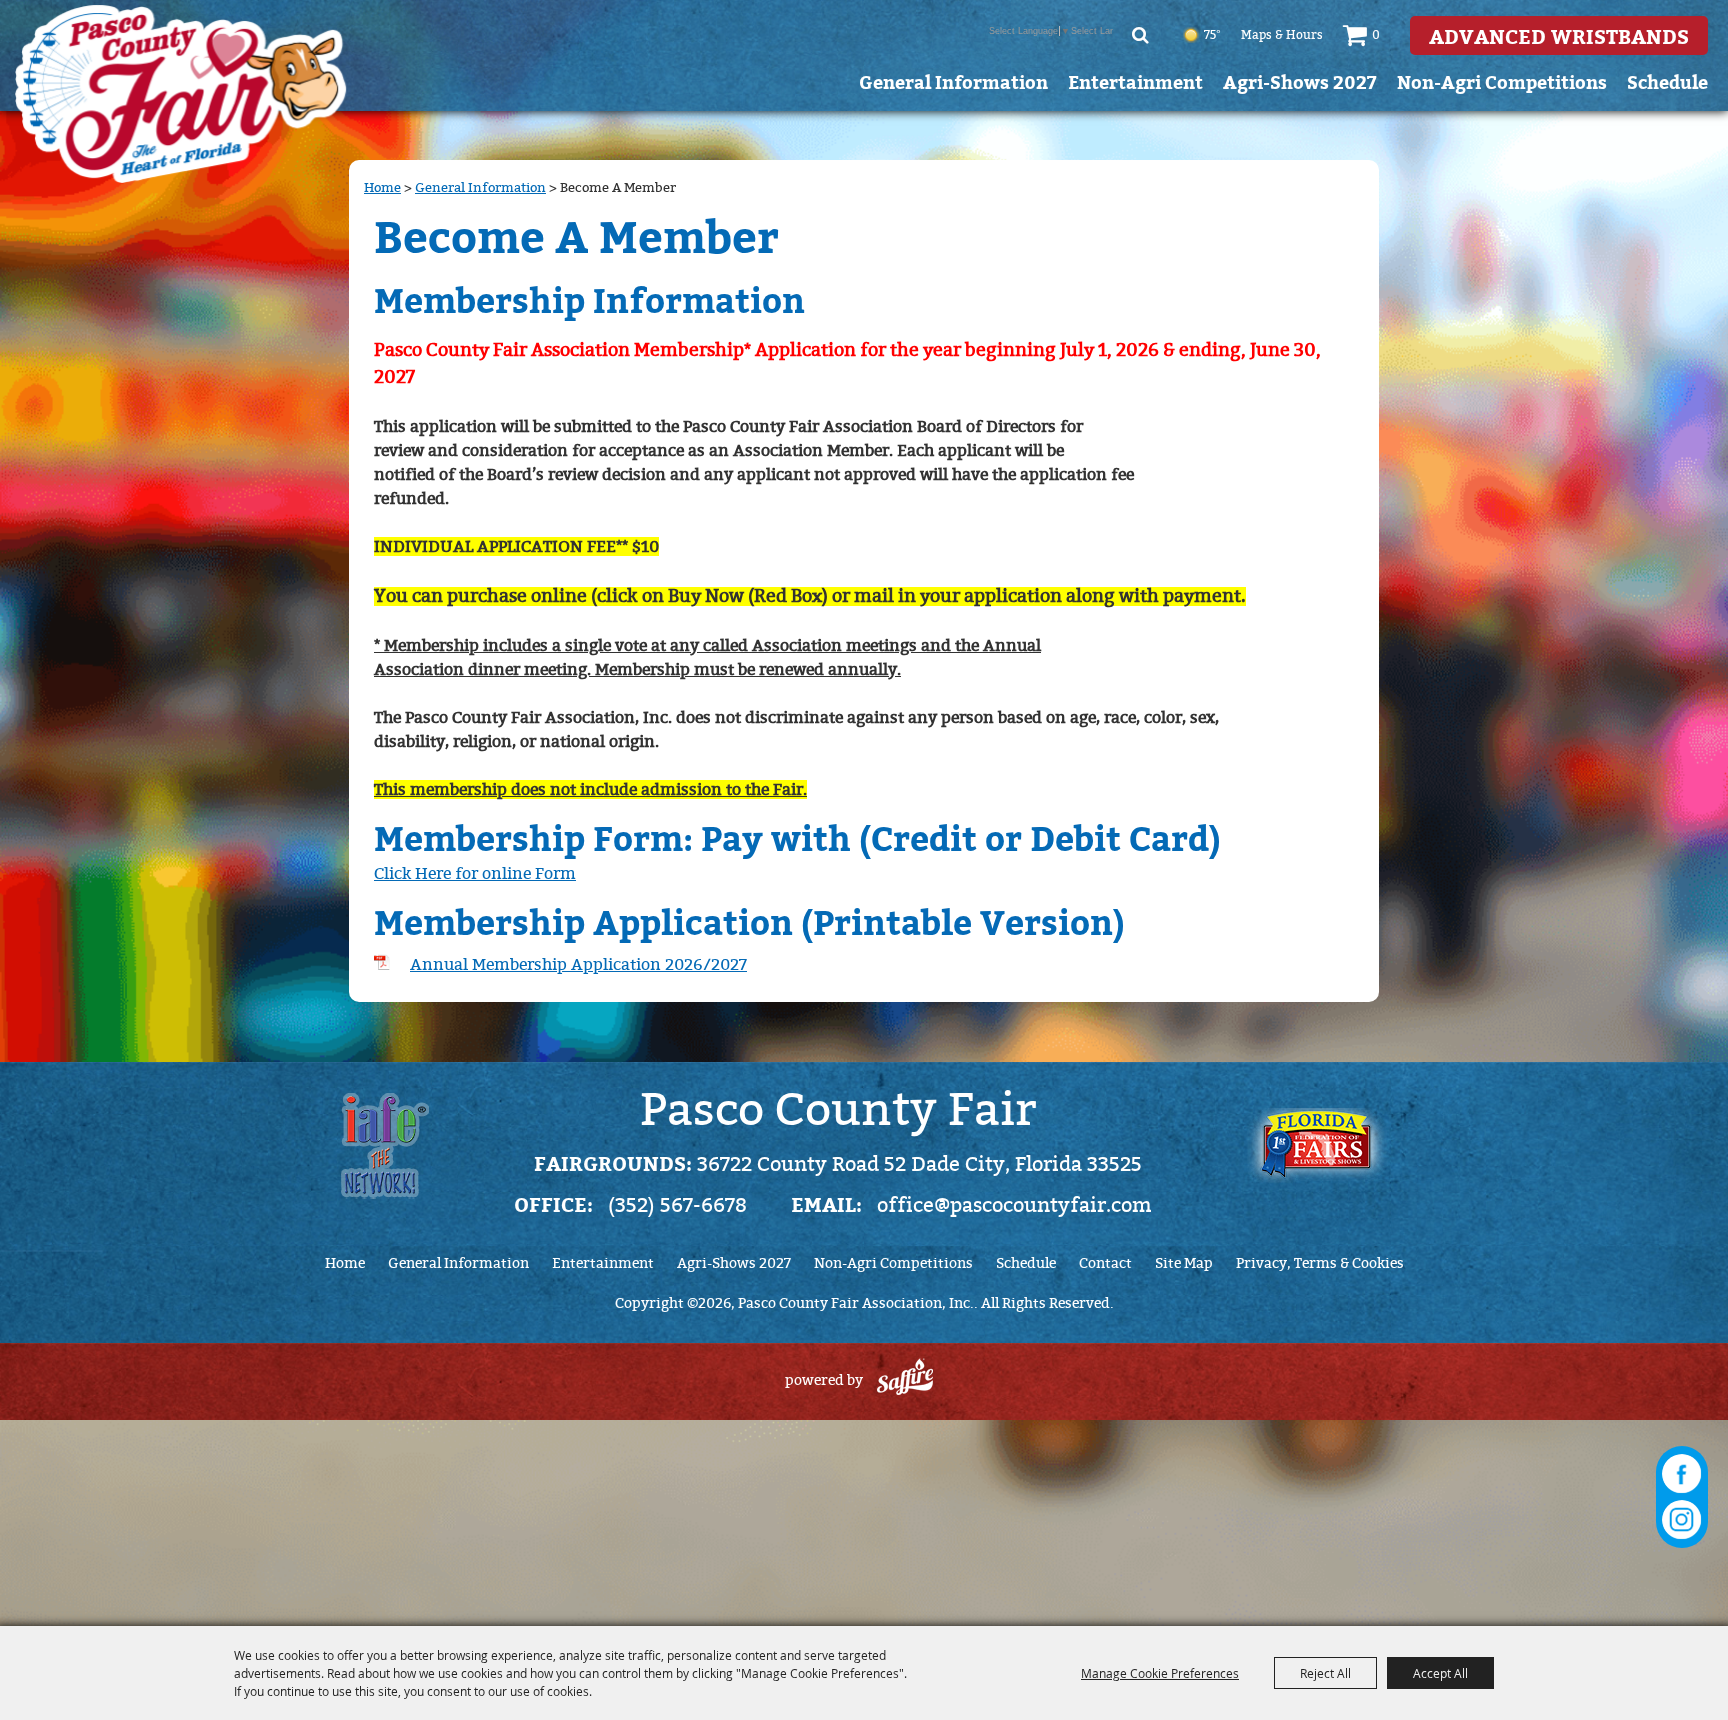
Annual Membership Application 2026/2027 (578, 964)
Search (1140, 35)
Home (382, 187)
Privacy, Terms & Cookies (1320, 1263)
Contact (1105, 1263)
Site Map (1184, 1263)
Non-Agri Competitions (1502, 81)
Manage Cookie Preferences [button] (1160, 1673)
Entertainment (1135, 81)
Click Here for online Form (475, 873)
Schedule (1667, 81)
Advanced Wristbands (1559, 35)
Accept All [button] (1440, 1673)
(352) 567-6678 (677, 1205)
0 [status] (1376, 35)
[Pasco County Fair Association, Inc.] (181, 93)
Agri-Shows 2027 (1300, 81)
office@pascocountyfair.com (1014, 1205)
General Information (953, 81)
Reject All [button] (1325, 1673)
